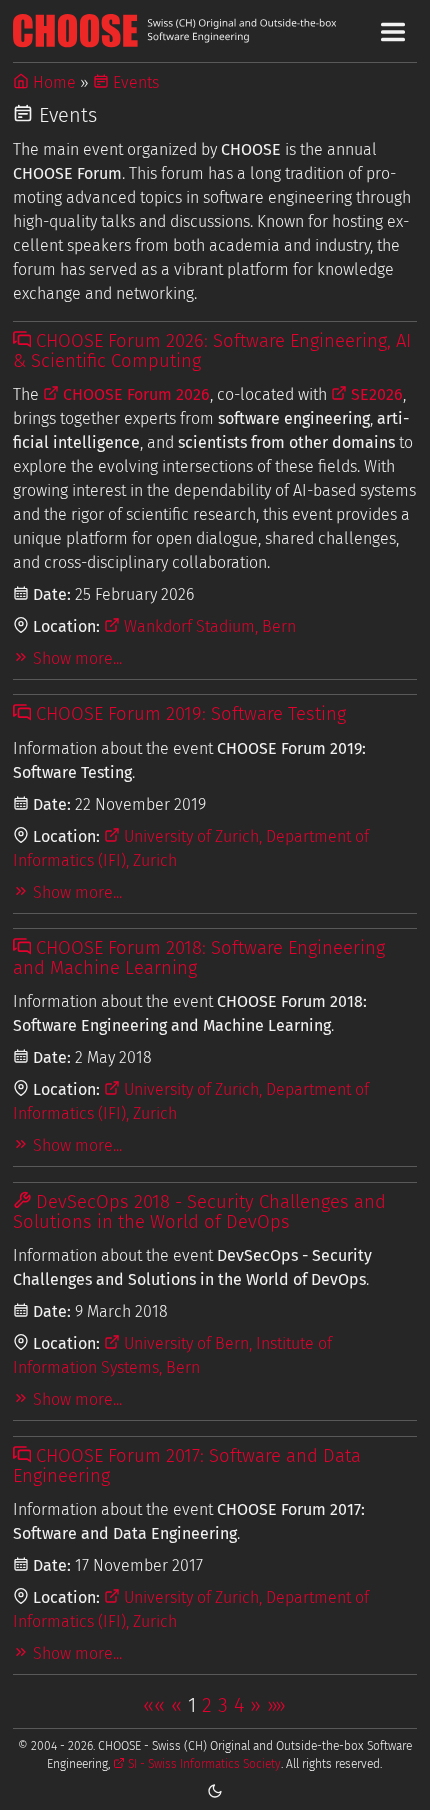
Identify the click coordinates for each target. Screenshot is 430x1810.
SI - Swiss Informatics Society (203, 1764)
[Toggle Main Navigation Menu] (393, 32)
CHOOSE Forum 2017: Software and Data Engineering (187, 1466)
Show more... (75, 658)
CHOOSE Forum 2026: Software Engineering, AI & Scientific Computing (212, 351)
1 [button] (192, 1705)
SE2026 (375, 394)
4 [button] (239, 1705)
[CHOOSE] (215, 30)
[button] (154, 1705)
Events (134, 82)
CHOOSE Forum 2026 (134, 394)
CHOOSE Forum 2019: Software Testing (188, 714)
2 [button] (207, 1705)
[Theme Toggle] (215, 1790)
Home (52, 82)
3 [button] (223, 1705)
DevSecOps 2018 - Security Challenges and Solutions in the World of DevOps (199, 1212)
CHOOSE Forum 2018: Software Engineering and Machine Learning (199, 958)
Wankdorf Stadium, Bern (208, 626)
